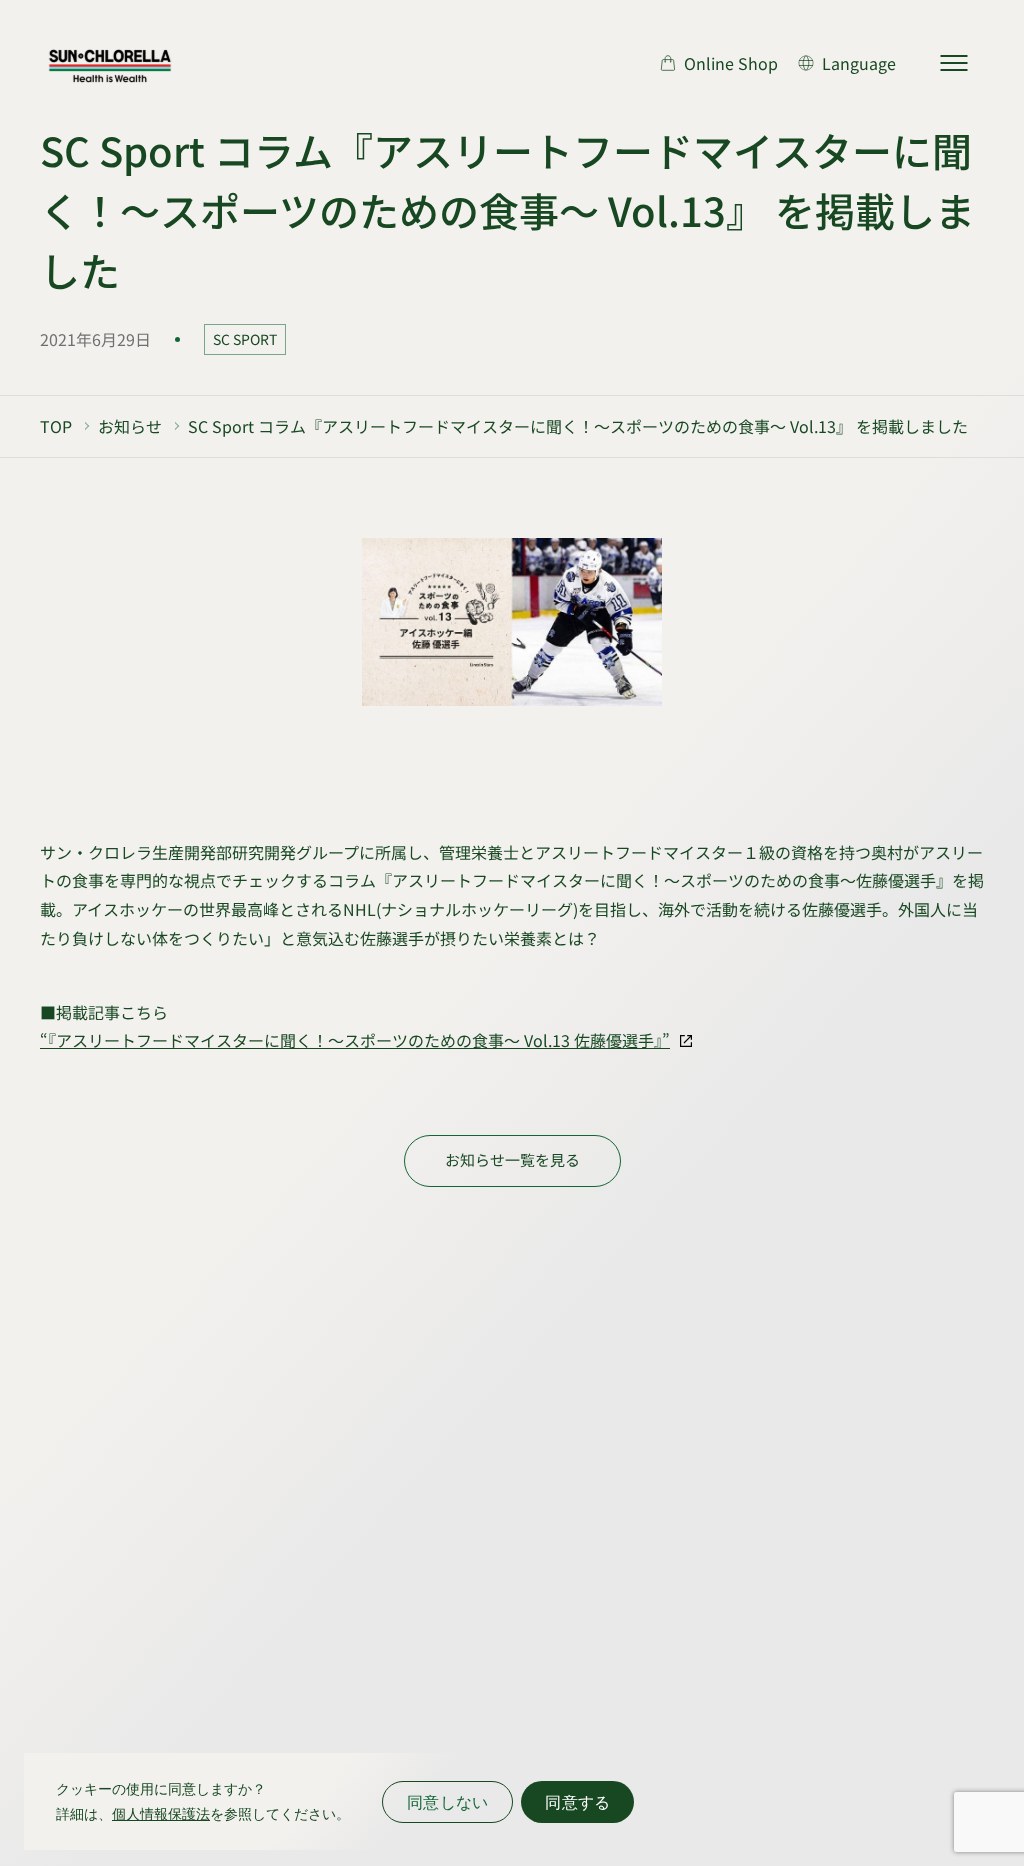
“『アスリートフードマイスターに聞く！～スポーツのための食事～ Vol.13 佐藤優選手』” (355, 1040)
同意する (577, 1802)
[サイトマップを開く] (954, 63)
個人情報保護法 (161, 1813)
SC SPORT (245, 339)
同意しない (447, 1802)
